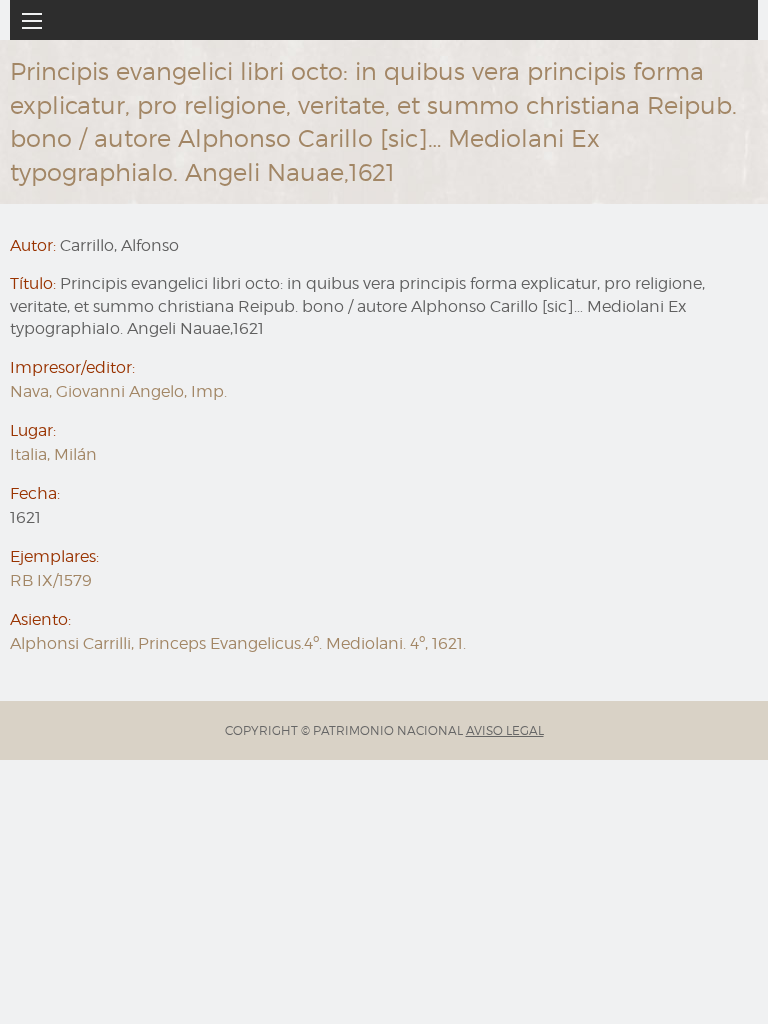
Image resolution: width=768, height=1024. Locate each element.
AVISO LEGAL (505, 730)
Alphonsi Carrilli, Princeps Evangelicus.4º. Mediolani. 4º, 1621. (238, 643)
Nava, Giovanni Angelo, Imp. (118, 391)
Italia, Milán (53, 454)
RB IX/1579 (51, 580)
